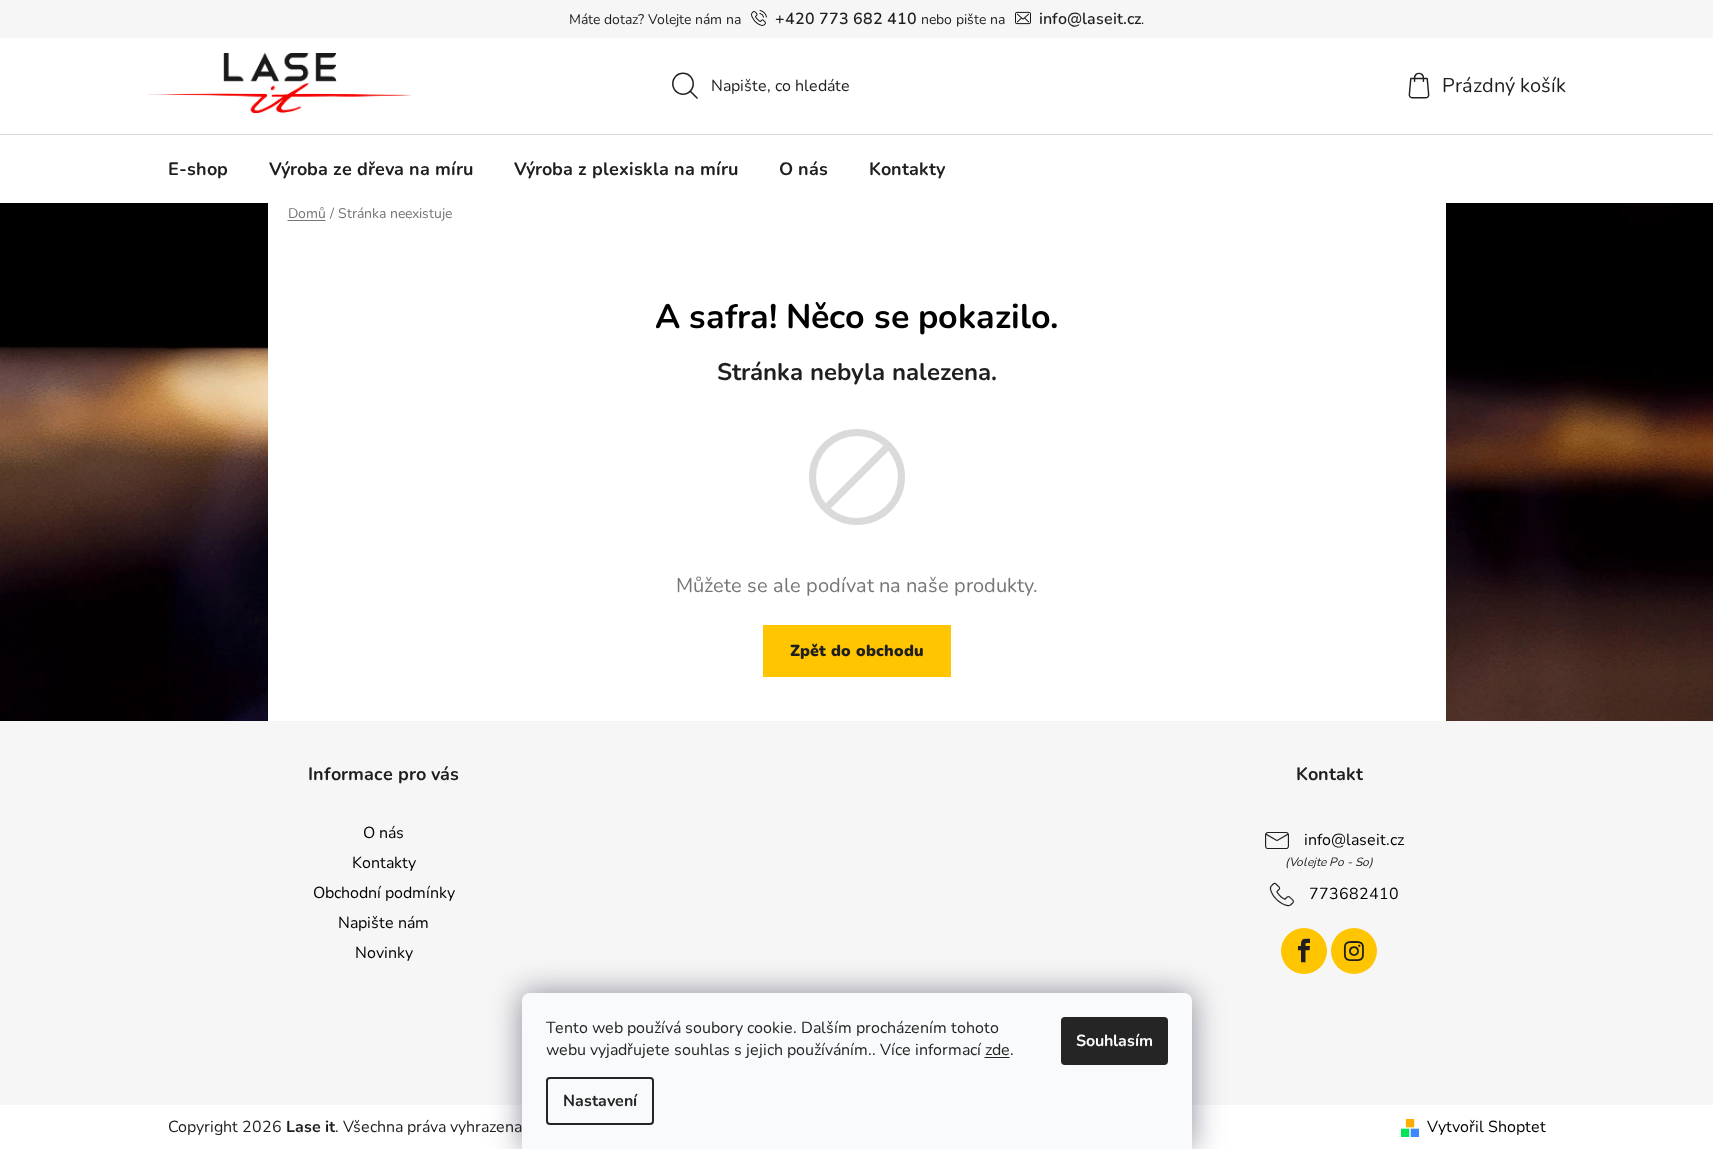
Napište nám (383, 923)
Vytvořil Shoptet (1486, 1127)
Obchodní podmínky (384, 893)
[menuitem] (198, 169)
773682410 (1354, 894)
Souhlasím (1114, 1041)
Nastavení (600, 1101)
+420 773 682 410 (846, 19)
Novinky (384, 953)
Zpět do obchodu (857, 651)
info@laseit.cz (1090, 19)
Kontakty (384, 863)
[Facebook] (1304, 951)
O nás (383, 833)
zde (997, 1050)
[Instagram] (1354, 951)
